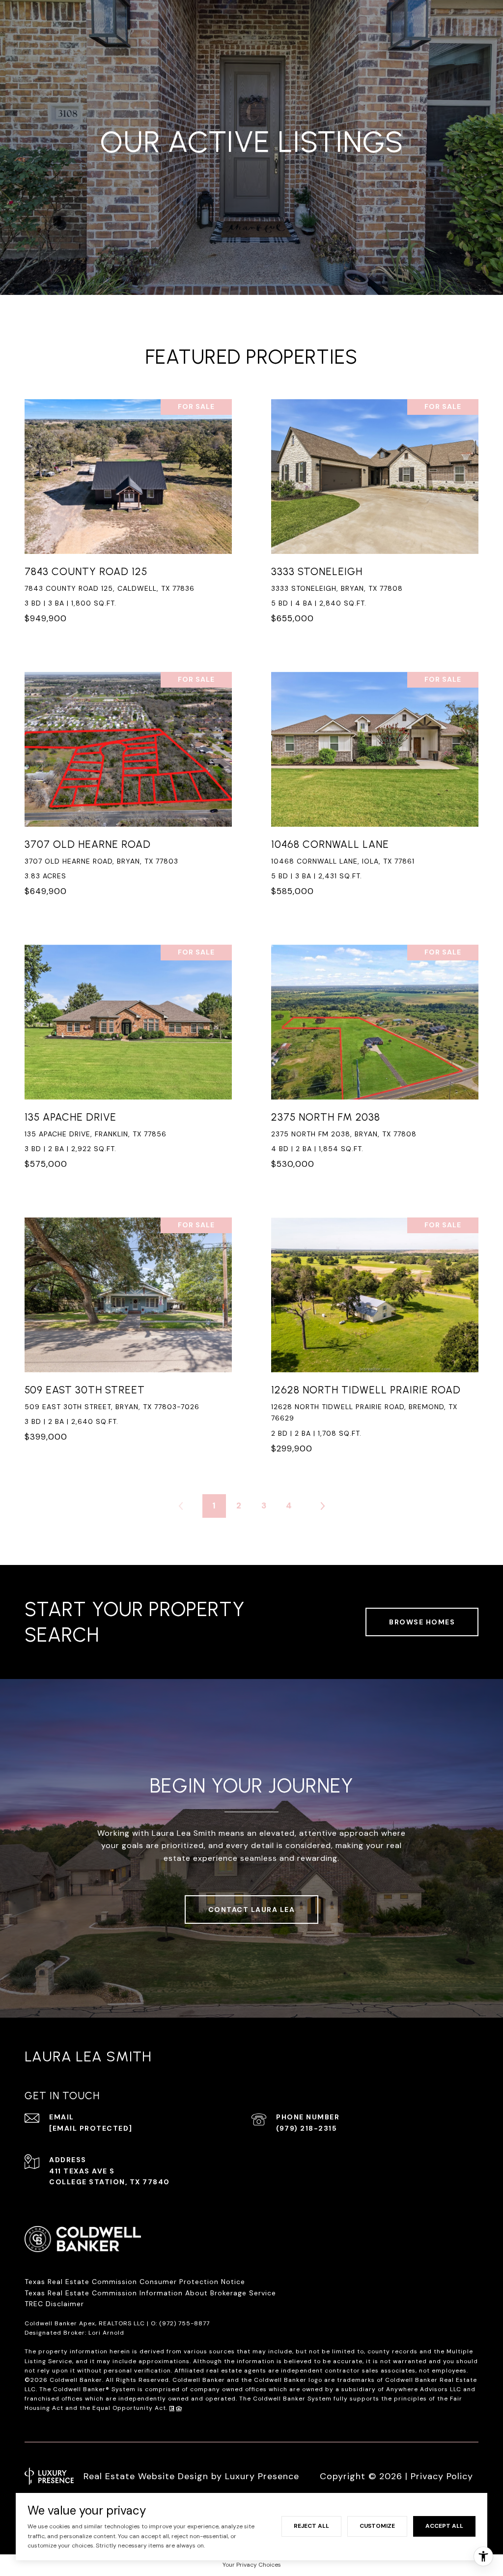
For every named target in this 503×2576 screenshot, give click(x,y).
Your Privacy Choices (252, 2565)
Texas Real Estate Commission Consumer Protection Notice (135, 2282)
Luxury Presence (262, 2476)
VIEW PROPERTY (128, 517)
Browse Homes (422, 1622)
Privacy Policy (442, 2476)
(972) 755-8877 (184, 2323)
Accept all (444, 2526)
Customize (377, 2526)
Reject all (311, 2526)
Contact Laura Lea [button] (252, 1910)
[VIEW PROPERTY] (128, 508)
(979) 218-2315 (307, 2128)
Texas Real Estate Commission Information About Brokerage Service (150, 2293)
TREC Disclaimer (56, 2304)
